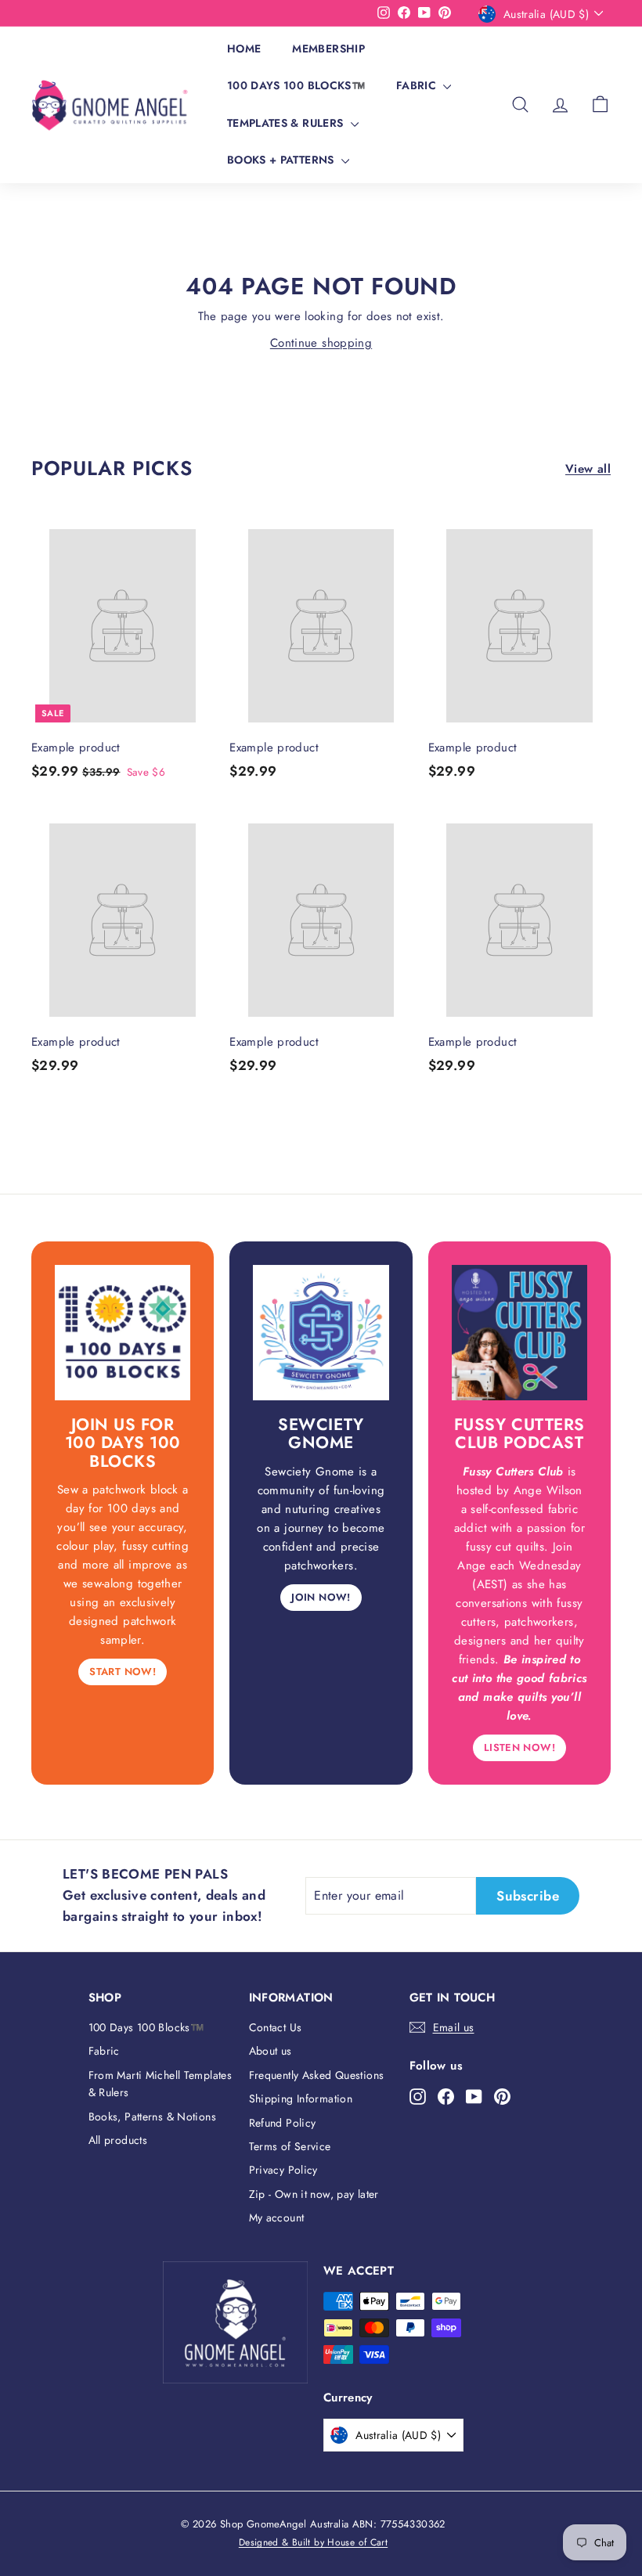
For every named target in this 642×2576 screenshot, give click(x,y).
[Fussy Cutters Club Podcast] (519, 1333)
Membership (328, 49)
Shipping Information (301, 2099)
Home (244, 49)
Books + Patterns (282, 160)
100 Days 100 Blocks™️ (296, 85)
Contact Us (276, 2027)
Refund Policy (283, 2123)
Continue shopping (321, 343)
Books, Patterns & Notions (152, 2117)
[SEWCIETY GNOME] (321, 1333)
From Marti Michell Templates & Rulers (160, 2084)
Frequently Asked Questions (317, 2075)
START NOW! (123, 1672)
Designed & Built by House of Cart (313, 2542)
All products (118, 2140)
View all (588, 469)
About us (271, 2051)
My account (277, 2218)
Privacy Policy (283, 2170)
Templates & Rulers (287, 123)
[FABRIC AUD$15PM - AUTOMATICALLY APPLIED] (198, 13)
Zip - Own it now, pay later (314, 2194)
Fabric (418, 85)
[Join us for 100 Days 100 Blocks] (123, 1333)
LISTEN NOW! (519, 1747)
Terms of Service (290, 2146)
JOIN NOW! (321, 1597)
